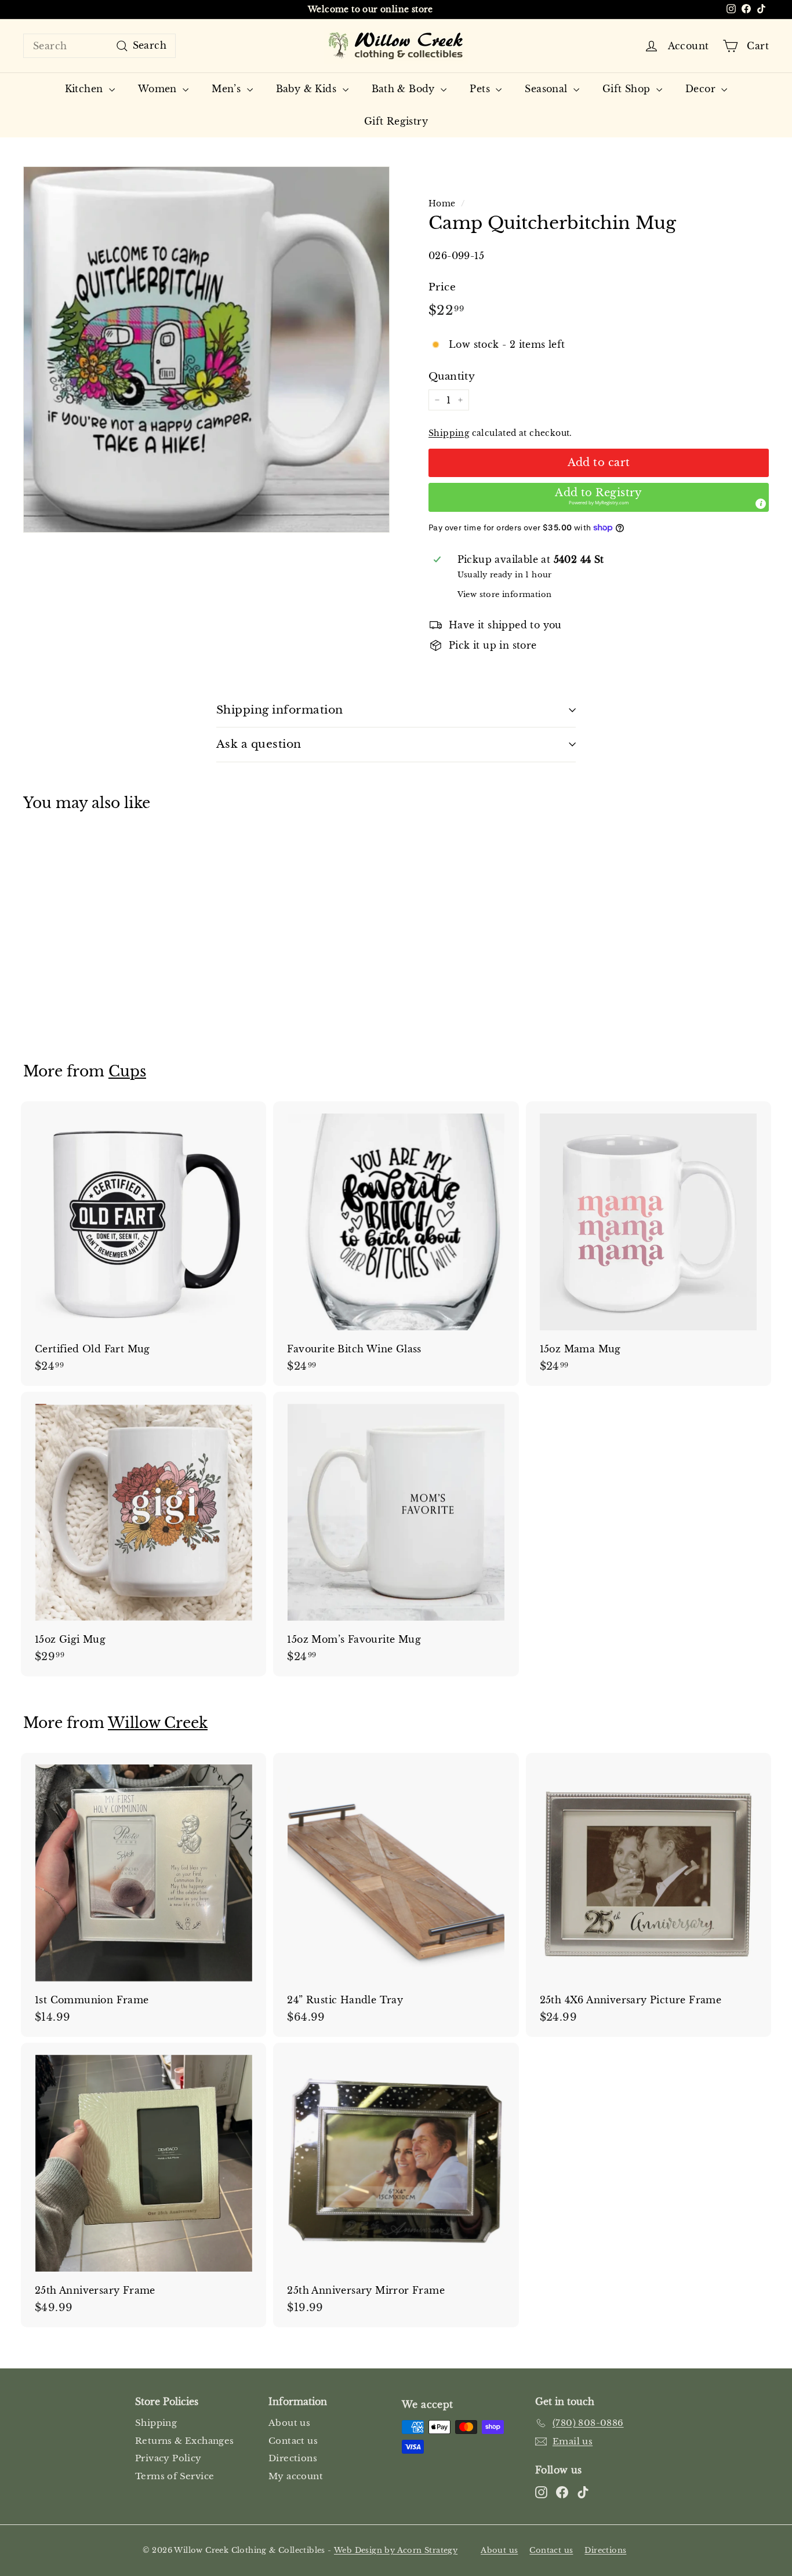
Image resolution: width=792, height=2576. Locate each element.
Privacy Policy (168, 2458)
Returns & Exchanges (185, 2441)
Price (442, 287)
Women (159, 89)
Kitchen (86, 89)
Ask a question (259, 744)
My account (296, 2476)
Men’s (228, 89)
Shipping (449, 433)
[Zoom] (206, 350)
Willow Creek (158, 1723)
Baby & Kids (308, 89)
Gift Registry (396, 121)
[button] (599, 497)
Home (442, 204)
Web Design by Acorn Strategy (396, 2550)
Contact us (293, 2441)
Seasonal (548, 89)
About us (289, 2423)
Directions (293, 2458)
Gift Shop (628, 89)
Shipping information (280, 710)
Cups (127, 1071)
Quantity (452, 376)
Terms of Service (175, 2476)
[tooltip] (761, 504)
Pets (481, 89)
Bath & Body (405, 89)
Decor (702, 89)
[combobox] (99, 46)
